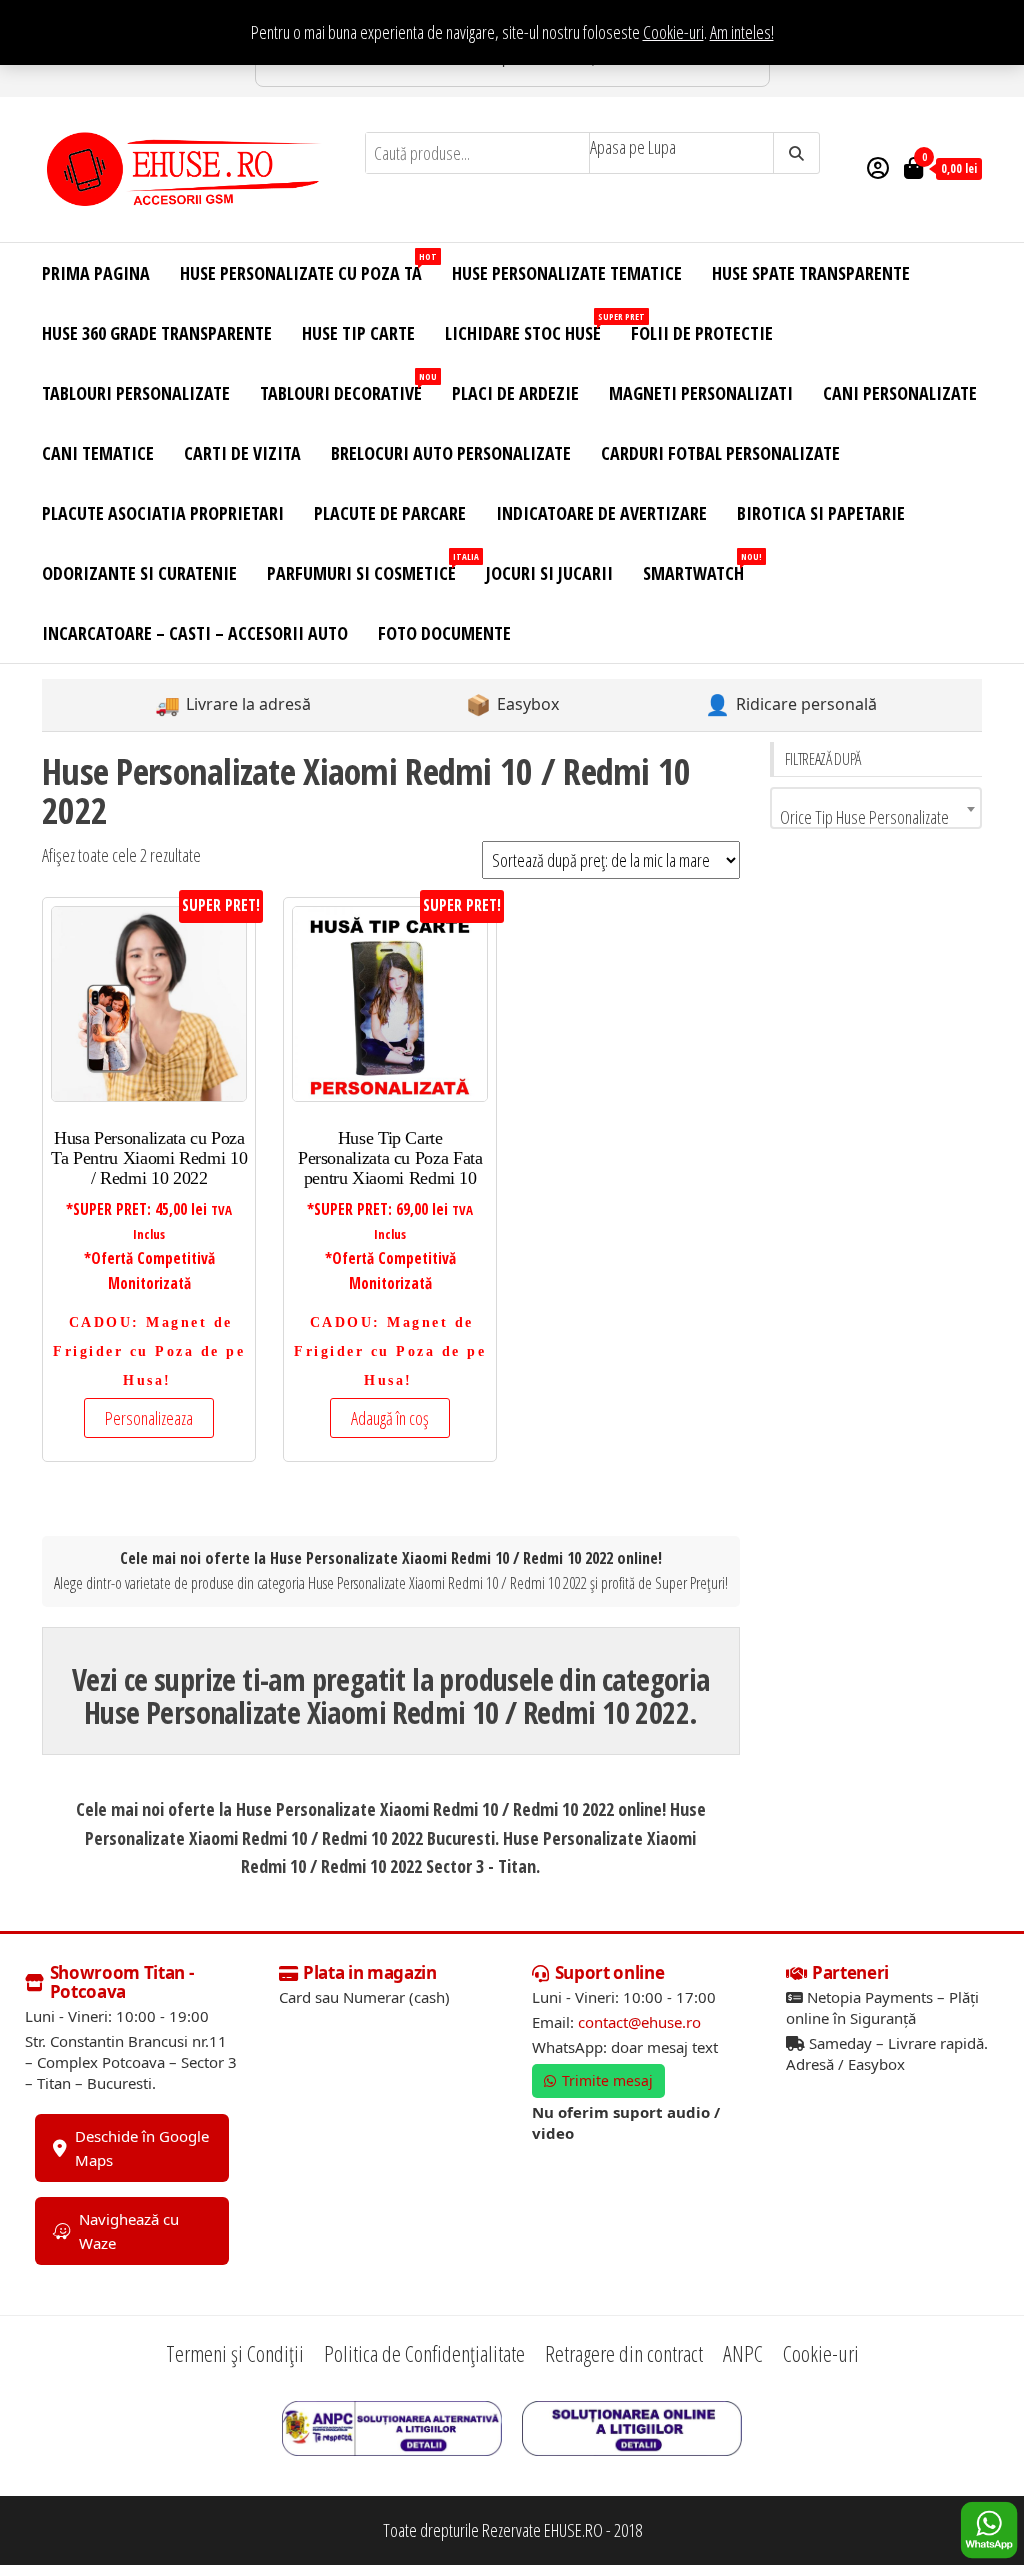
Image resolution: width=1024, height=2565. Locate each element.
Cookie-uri (673, 32)
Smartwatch (701, 567)
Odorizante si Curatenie (139, 573)
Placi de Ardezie (515, 393)
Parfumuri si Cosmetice (369, 567)
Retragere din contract (624, 2353)
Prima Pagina (96, 273)
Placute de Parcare (390, 513)
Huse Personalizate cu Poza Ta (308, 267)
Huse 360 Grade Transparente (157, 333)
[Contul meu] (878, 167)
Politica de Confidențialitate (424, 2353)
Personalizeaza (149, 1418)
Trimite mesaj (607, 2080)
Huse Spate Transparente (811, 273)
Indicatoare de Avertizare (601, 513)
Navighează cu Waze (129, 2231)
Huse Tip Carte (358, 333)
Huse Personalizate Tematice (567, 273)
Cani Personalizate (900, 393)
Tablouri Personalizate (136, 393)
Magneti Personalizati (701, 393)
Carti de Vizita (242, 453)
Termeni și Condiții (235, 2353)
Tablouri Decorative (348, 387)
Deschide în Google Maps (142, 2148)
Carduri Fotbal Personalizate (720, 453)
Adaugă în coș (390, 1418)
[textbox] (876, 817)
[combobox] (876, 808)
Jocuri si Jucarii (549, 573)
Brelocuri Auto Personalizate (451, 453)
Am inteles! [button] (742, 32)
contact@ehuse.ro (639, 2022)
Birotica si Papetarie (821, 513)
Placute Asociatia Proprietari (163, 513)
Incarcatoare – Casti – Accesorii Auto (195, 633)
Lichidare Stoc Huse (530, 327)
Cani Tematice (98, 453)
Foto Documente (444, 633)
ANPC (743, 2353)
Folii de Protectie (702, 333)
